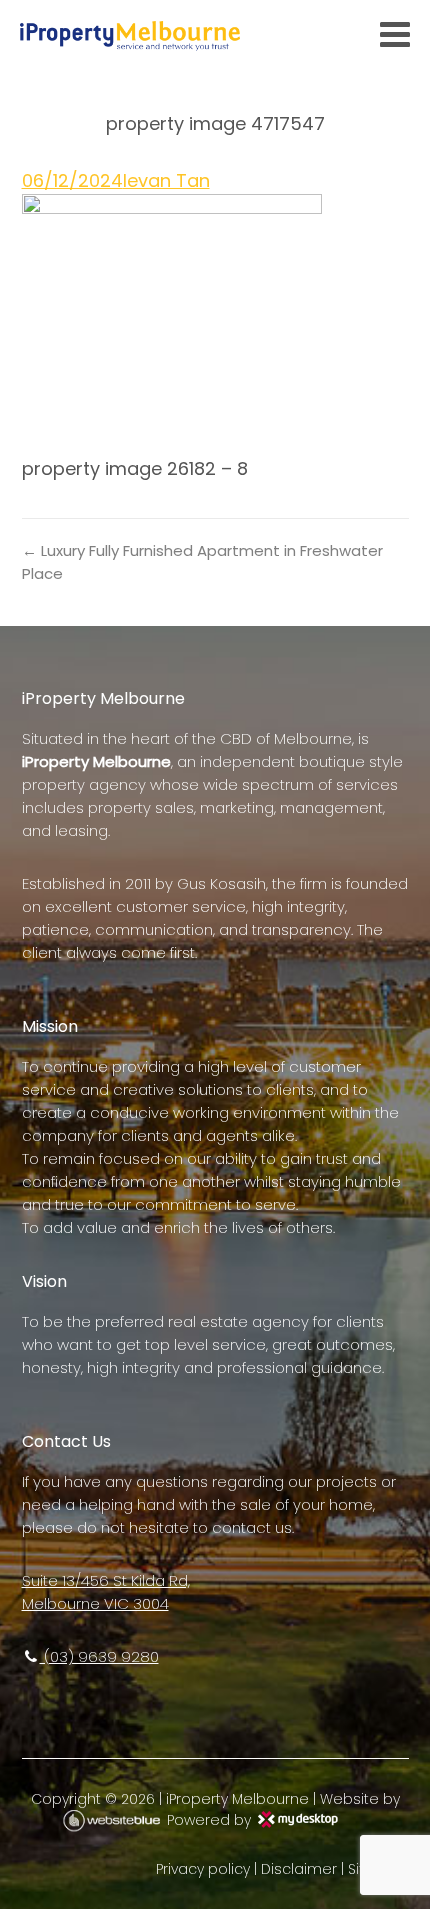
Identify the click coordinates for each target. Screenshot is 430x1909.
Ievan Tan (166, 180)
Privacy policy (203, 1869)
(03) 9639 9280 (99, 1656)
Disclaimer (299, 1869)
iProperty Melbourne (237, 1799)
